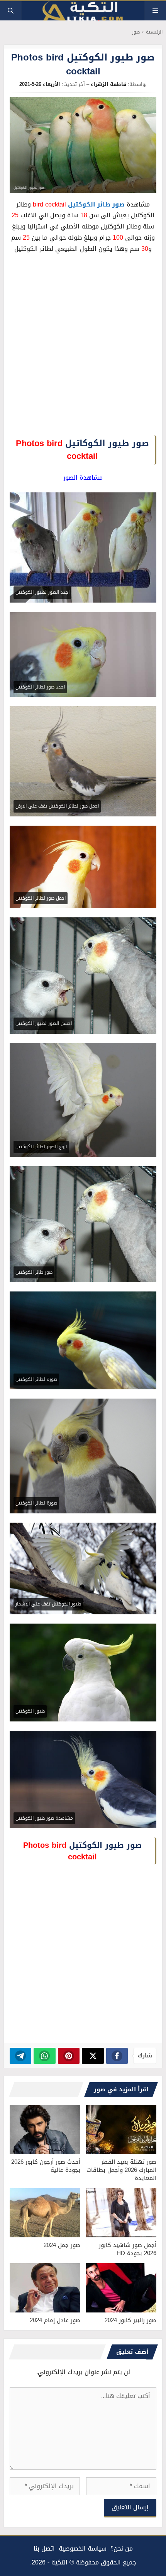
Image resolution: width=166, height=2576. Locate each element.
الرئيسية (154, 32)
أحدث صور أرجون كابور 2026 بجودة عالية (46, 2166)
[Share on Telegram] (21, 2056)
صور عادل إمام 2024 (55, 2320)
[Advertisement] (83, 347)
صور (136, 32)
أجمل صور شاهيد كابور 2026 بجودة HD (128, 2249)
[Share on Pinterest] (69, 2056)
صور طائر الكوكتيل (96, 204)
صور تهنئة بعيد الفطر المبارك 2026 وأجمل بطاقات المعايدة (121, 2170)
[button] (11, 11)
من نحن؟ (122, 2548)
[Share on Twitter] (93, 2056)
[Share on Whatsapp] (45, 2056)
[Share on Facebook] (117, 2056)
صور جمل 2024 (62, 2245)
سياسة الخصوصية (83, 2548)
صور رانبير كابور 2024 (130, 2320)
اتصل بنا (44, 2548)
